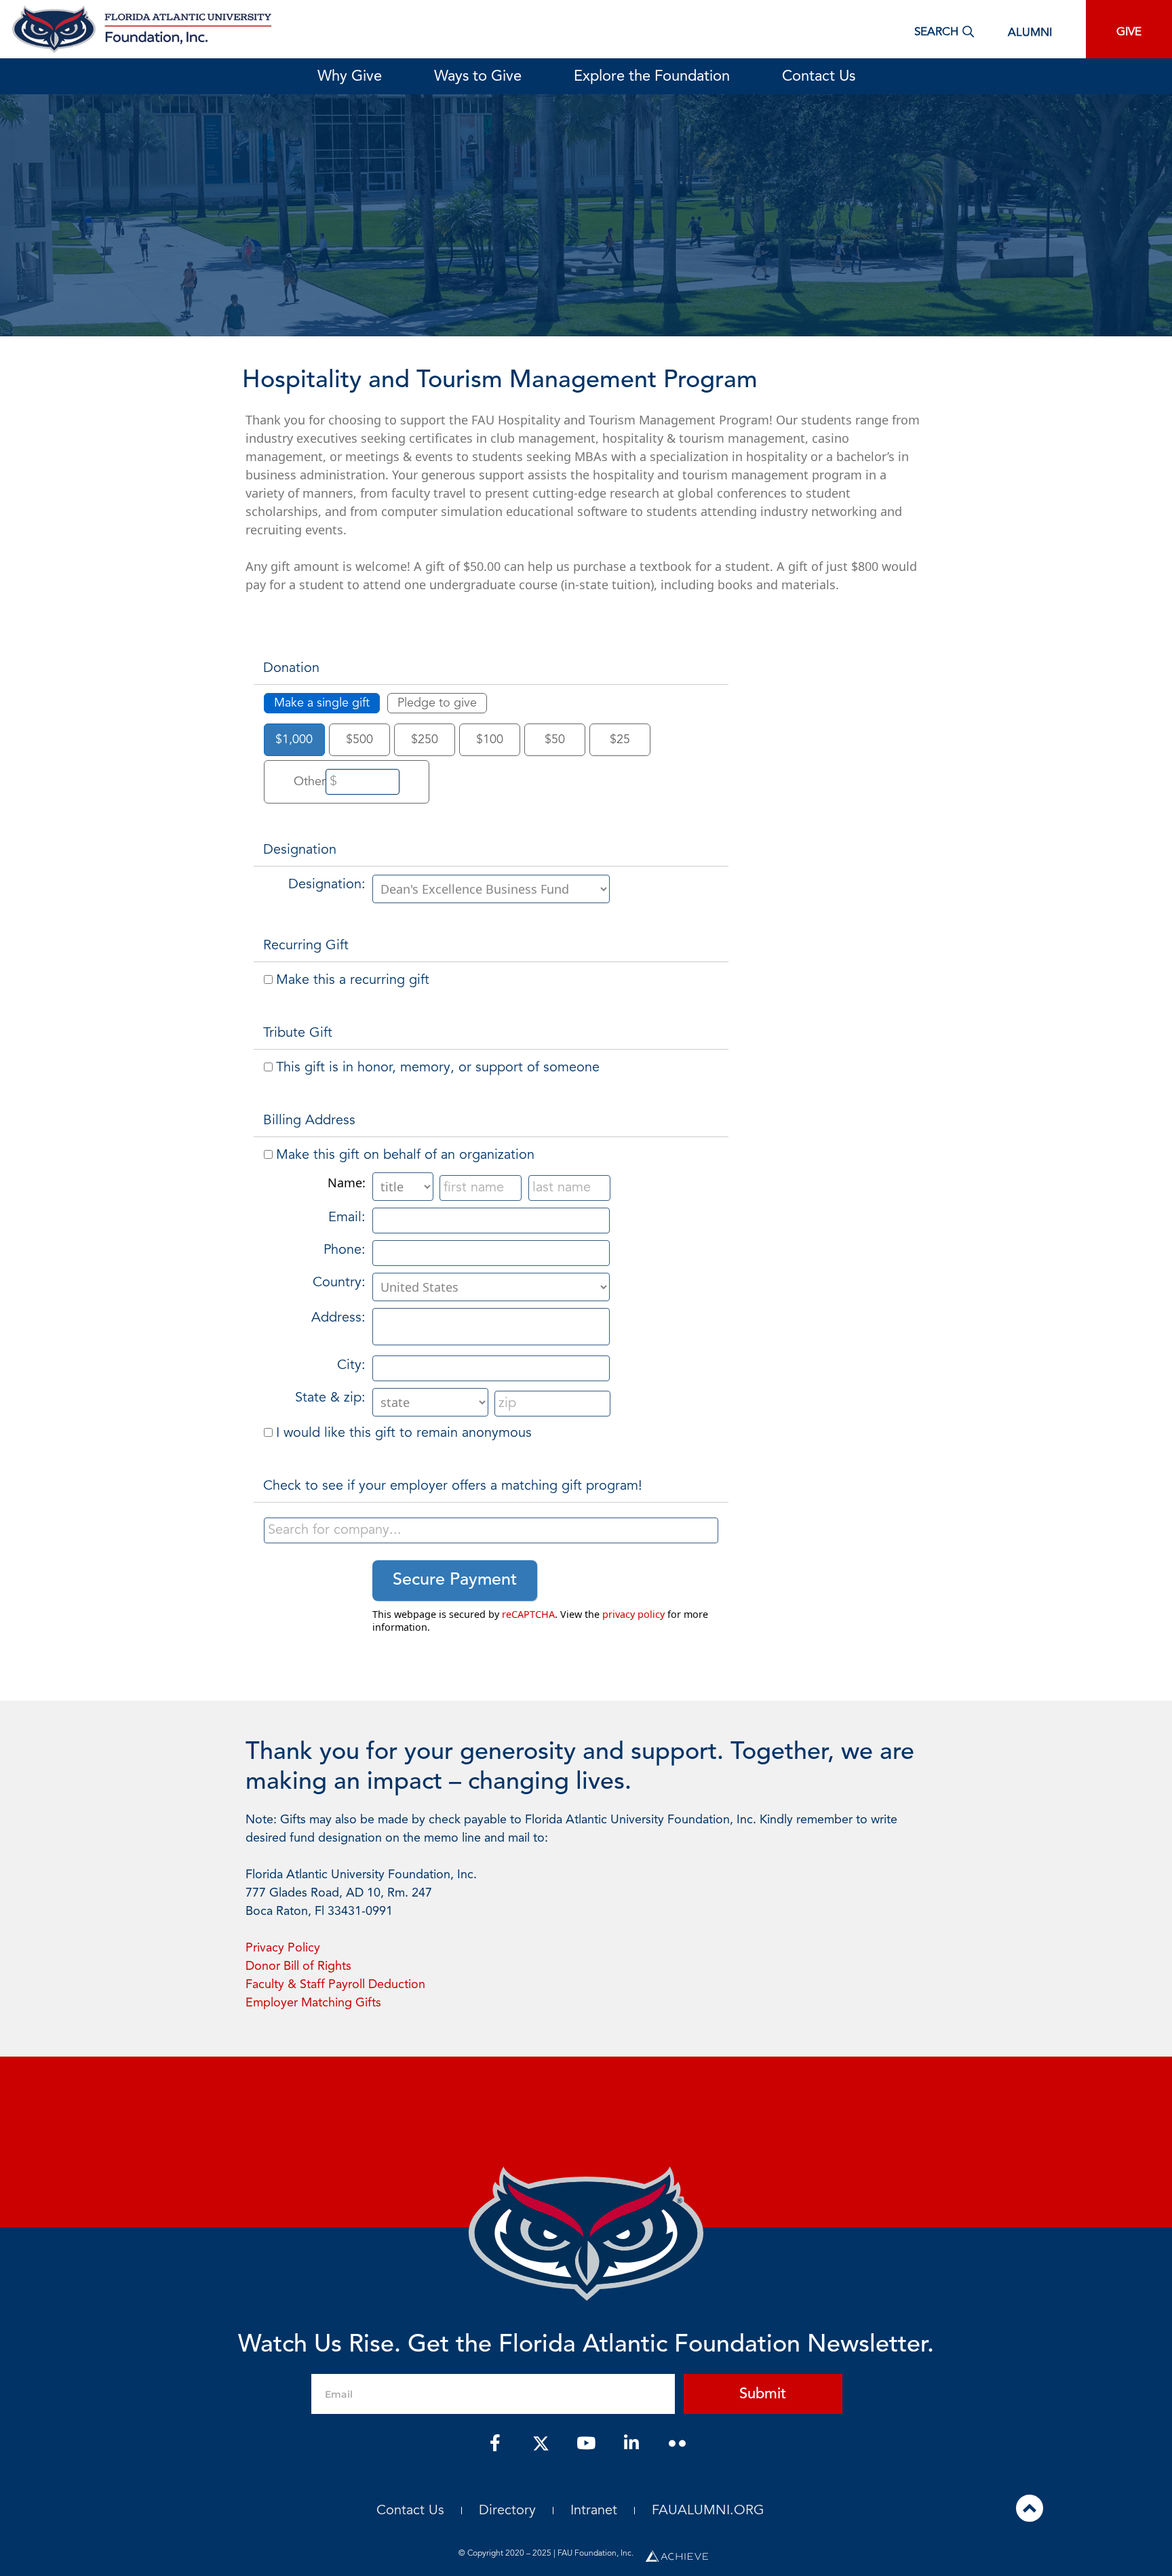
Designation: (327, 885)
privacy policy (633, 1614)
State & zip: (330, 1398)
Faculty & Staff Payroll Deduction (335, 1985)
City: (351, 1366)
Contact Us (819, 77)
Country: (339, 1283)
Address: (338, 1318)
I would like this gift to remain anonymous (404, 1433)
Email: (347, 1218)
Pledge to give (437, 703)
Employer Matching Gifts (313, 2003)
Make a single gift (322, 703)
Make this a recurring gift (353, 980)
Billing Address (309, 1121)
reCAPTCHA (528, 1614)
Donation (291, 669)
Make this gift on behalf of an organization (405, 1155)
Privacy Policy (283, 1948)
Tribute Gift (298, 1033)
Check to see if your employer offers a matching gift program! (453, 1486)
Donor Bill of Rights (298, 1966)
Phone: (345, 1250)
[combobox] (491, 1530)
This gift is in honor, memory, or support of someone (438, 1068)
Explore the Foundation (652, 77)
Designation (300, 850)
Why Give (350, 77)
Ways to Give (478, 77)
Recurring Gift (306, 946)
